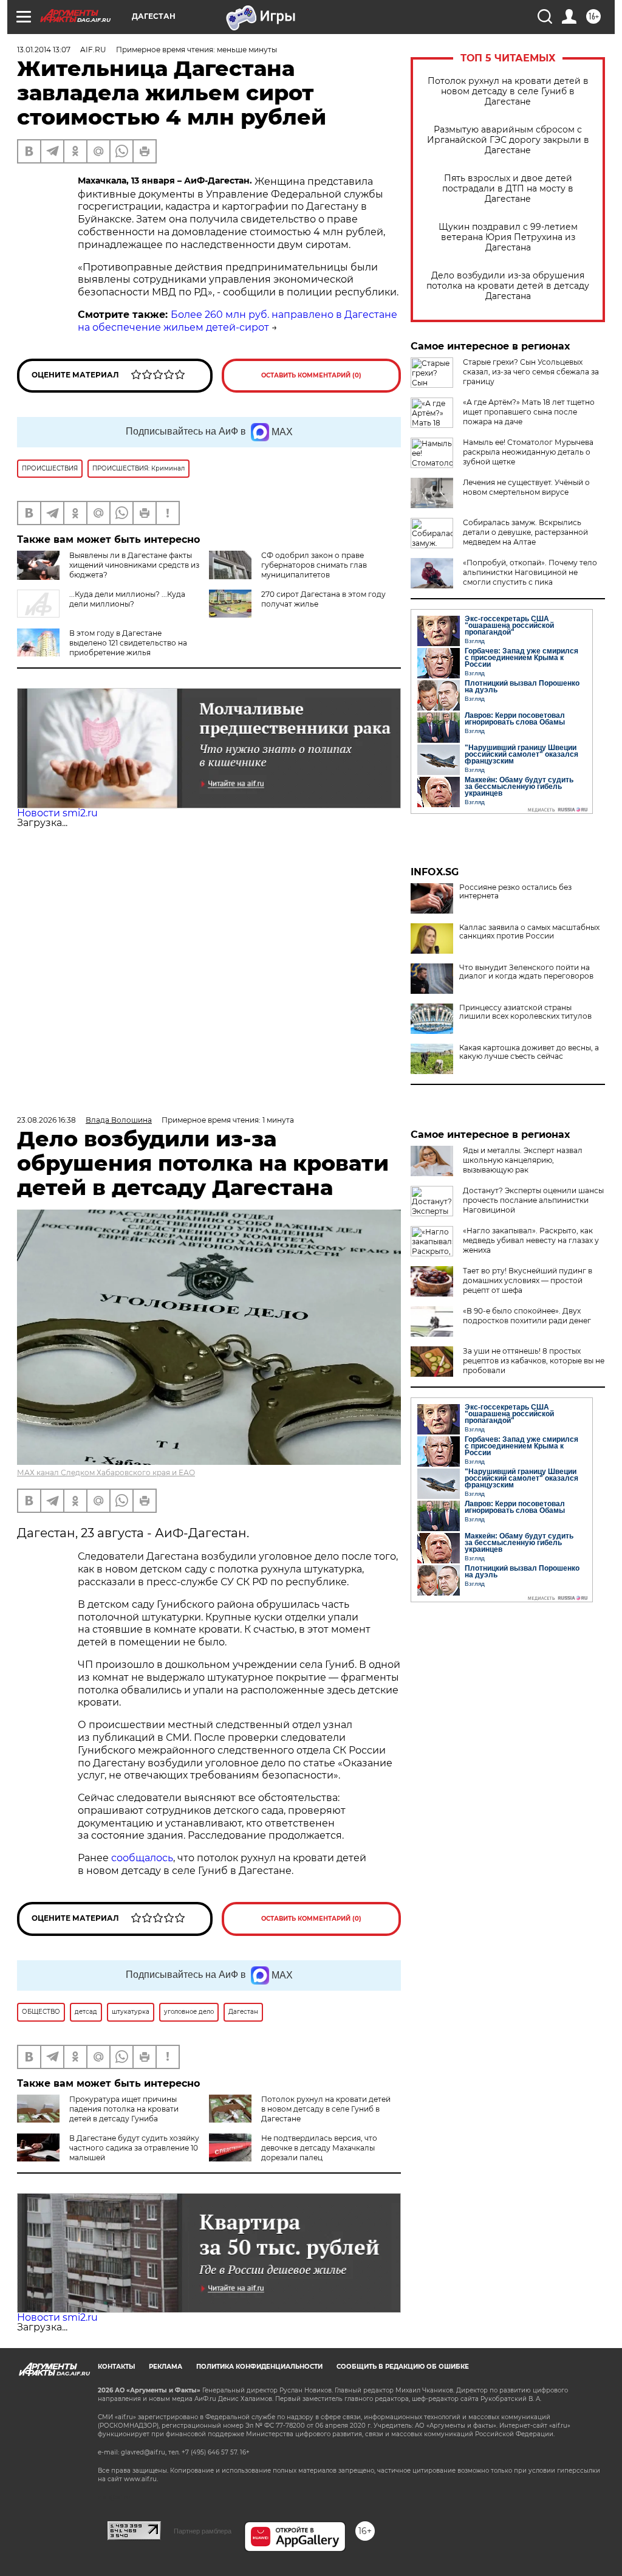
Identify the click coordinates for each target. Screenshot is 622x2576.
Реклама (166, 2367)
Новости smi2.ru (57, 813)
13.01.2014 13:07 (44, 50)
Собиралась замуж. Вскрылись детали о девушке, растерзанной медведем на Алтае (525, 532)
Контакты (116, 2367)
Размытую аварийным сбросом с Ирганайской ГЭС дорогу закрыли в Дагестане (508, 140)
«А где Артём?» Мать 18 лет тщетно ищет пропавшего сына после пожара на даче (529, 412)
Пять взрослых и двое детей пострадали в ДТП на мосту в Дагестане (508, 189)
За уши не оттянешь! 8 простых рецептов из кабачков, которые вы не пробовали (534, 1361)
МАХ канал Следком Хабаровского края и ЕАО (106, 1472)
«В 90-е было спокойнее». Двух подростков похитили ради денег (527, 1316)
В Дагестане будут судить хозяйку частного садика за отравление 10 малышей (134, 2148)
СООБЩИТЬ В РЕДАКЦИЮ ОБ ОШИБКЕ (403, 2367)
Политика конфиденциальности (259, 2367)
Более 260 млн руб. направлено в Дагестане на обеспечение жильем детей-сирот (238, 321)
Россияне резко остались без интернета (515, 892)
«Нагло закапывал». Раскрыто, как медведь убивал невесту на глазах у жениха (531, 1240)
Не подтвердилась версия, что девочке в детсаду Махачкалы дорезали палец (319, 2148)
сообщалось (142, 1858)
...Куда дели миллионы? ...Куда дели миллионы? (127, 599)
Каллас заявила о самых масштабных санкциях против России (529, 932)
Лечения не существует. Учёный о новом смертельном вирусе (526, 487)
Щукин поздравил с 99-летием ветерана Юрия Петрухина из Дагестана (508, 237)
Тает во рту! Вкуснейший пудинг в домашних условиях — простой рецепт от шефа (528, 1280)
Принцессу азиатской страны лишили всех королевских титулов (525, 1012)
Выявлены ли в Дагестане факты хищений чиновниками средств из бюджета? (134, 565)
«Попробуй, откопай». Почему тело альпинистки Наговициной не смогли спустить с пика (530, 572)
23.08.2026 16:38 (46, 1120)
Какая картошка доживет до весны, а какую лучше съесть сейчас (529, 1052)
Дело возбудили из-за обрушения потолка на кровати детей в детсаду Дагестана (508, 286)
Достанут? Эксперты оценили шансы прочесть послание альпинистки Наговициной (533, 1200)
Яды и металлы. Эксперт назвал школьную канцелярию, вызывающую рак (523, 1160)
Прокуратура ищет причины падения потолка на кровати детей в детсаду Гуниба (124, 2109)
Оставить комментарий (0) (311, 375)
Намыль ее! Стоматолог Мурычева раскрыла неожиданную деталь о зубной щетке (528, 452)
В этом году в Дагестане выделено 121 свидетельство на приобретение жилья (128, 643)
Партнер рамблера (203, 2531)
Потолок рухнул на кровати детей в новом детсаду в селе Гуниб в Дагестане (508, 91)
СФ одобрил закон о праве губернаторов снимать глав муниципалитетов (314, 565)
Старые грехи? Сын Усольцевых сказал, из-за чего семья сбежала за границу (531, 372)
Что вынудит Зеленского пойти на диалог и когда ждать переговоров (526, 972)
